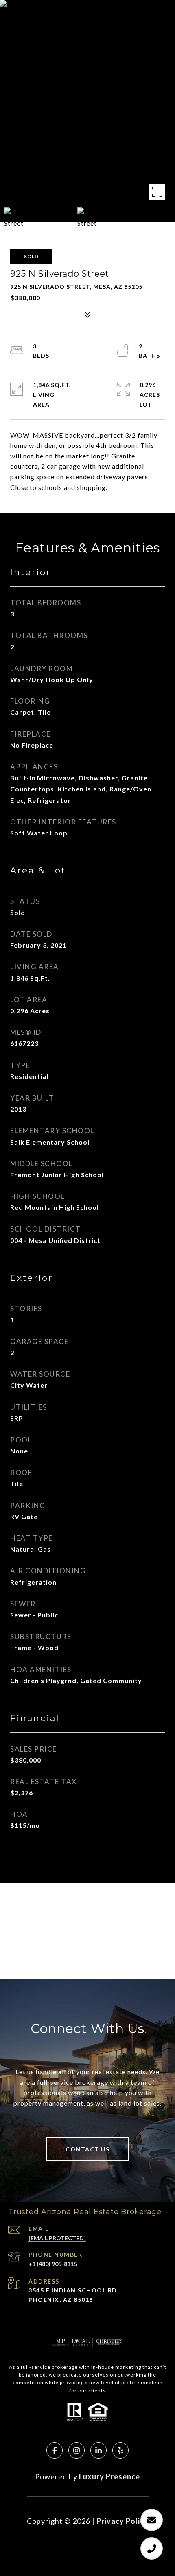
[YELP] (120, 2450)
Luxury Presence (109, 2476)
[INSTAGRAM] (77, 2450)
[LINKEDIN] (98, 2450)
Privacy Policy (122, 2521)
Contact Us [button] (87, 2149)
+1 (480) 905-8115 (53, 2264)
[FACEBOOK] (55, 2450)
